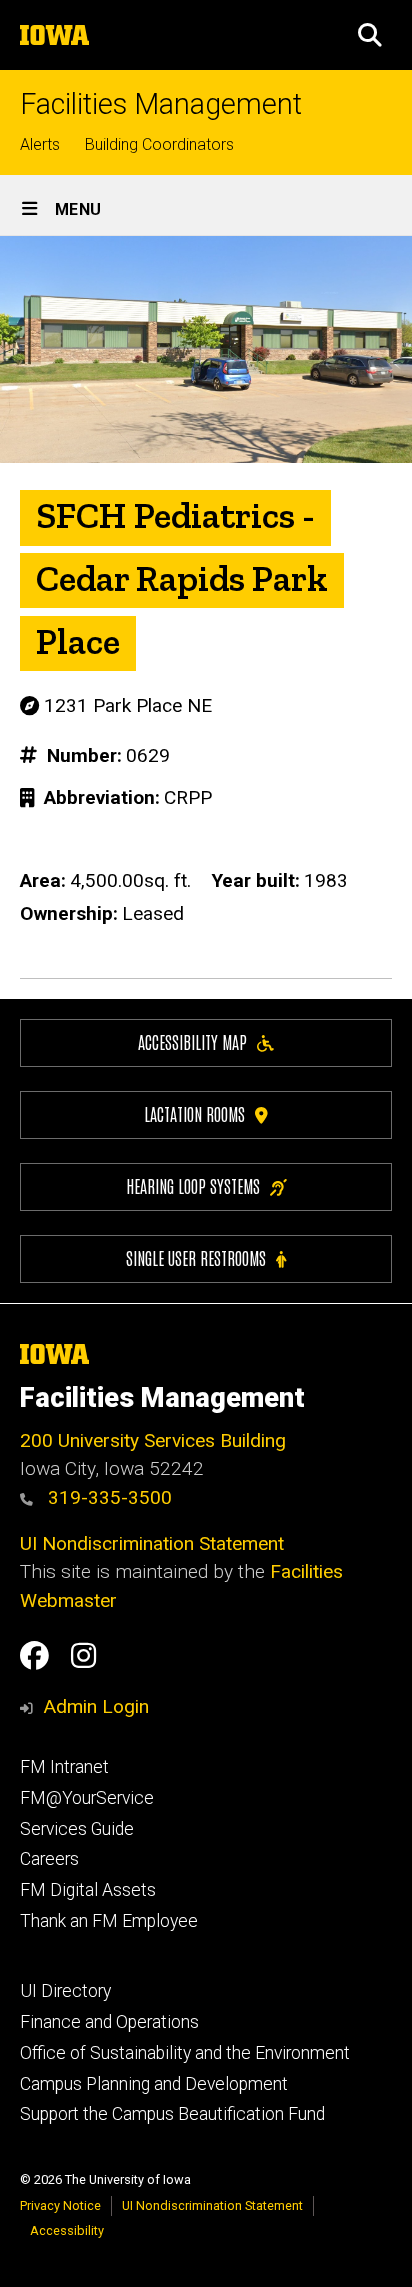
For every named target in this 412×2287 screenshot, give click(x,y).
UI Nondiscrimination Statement (152, 1543)
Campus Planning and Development (154, 2084)
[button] (370, 35)
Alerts (40, 144)
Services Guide (77, 1829)
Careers (49, 1859)
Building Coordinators (159, 144)
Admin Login (96, 1706)
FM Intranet (64, 1767)
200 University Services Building (153, 1440)
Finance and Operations (109, 2022)
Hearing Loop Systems (193, 1185)
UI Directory (65, 1991)
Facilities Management (161, 104)
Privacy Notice (60, 2205)
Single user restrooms (196, 1257)
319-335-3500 (107, 1497)
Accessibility (67, 2230)
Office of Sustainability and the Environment (185, 2053)
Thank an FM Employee (109, 1921)
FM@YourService (87, 1798)
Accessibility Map (192, 1041)
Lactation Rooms (194, 1113)
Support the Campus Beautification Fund (172, 2114)
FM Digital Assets (88, 1890)
